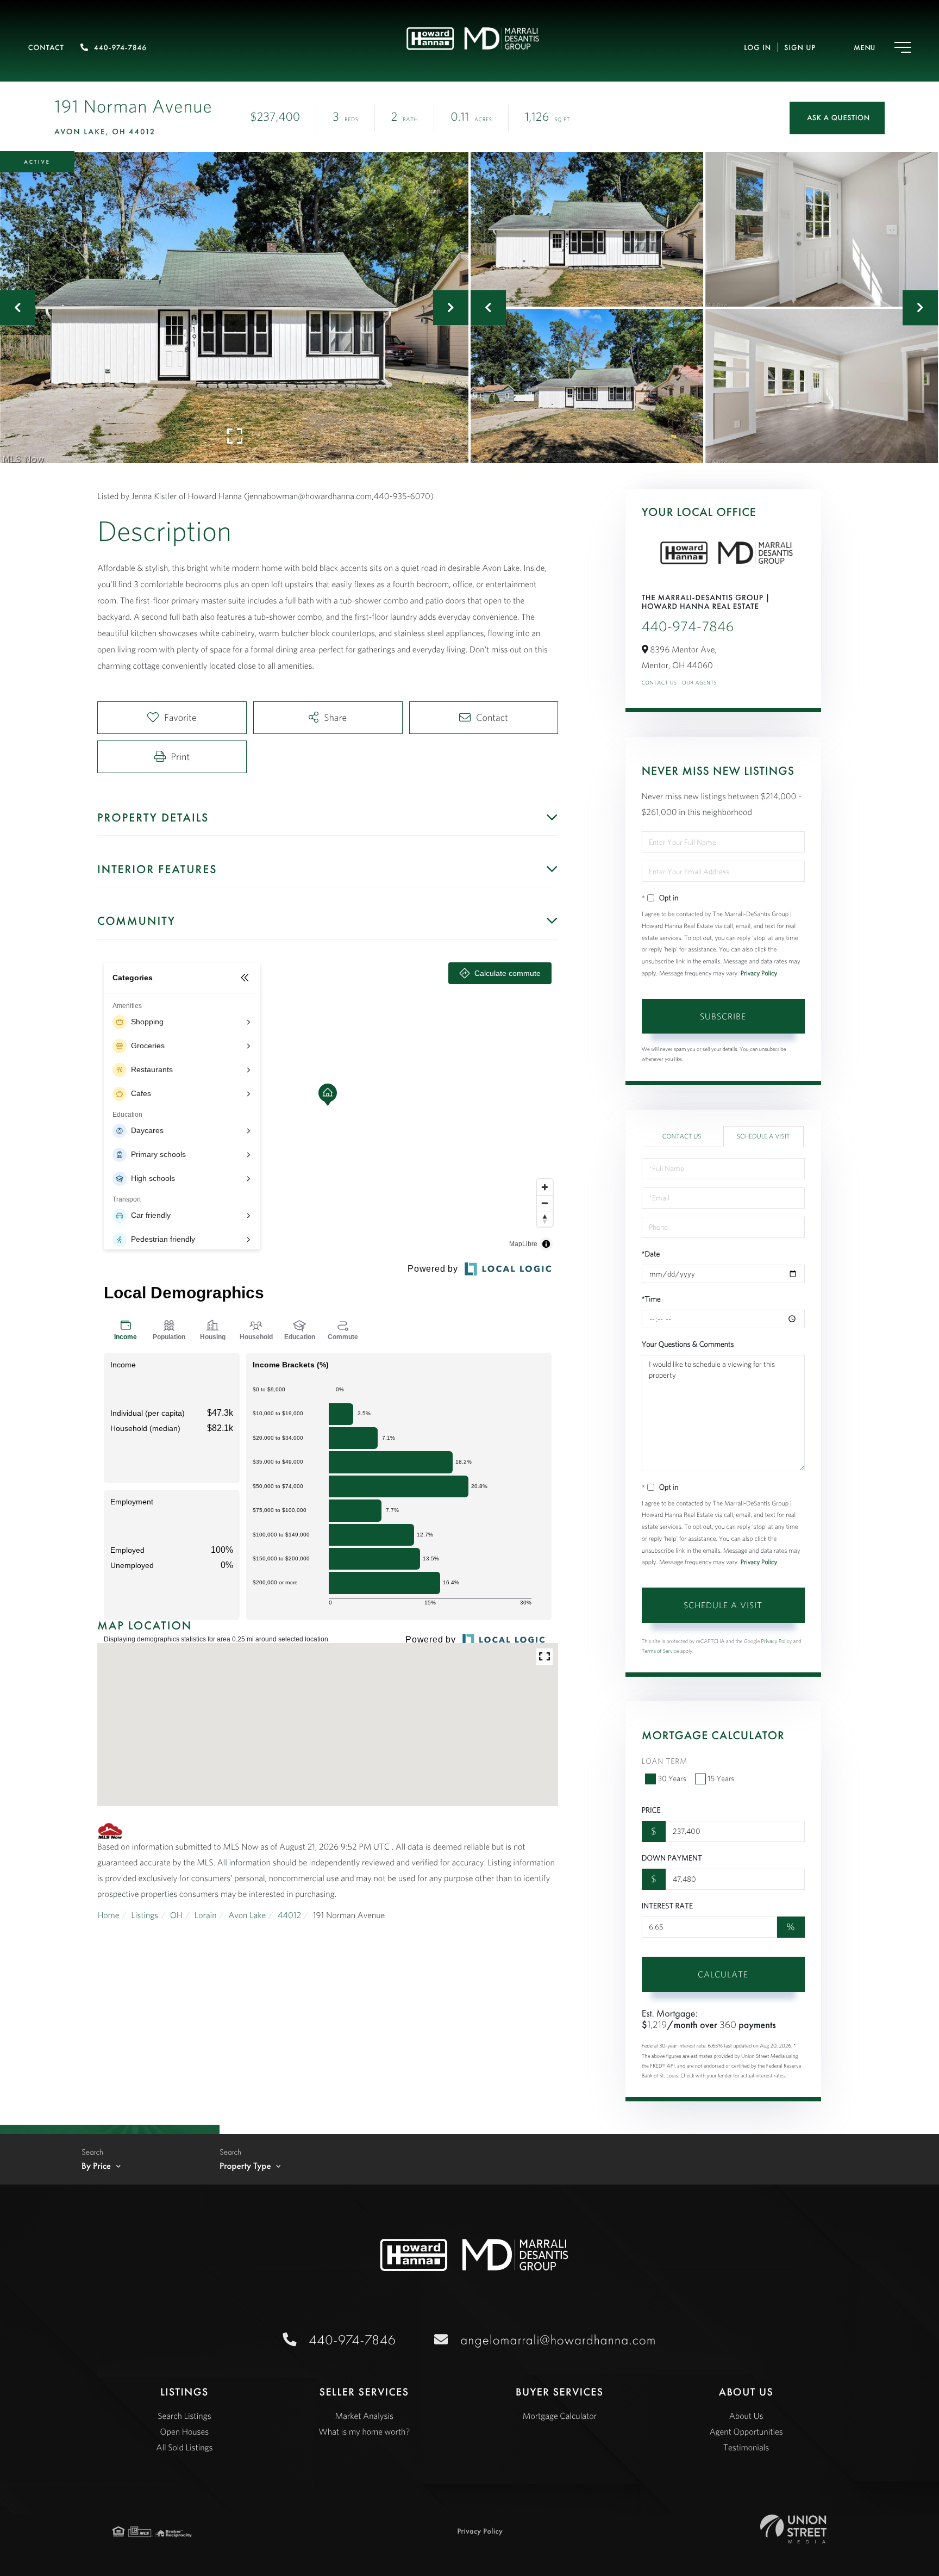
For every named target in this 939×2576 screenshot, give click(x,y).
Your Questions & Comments (688, 1344)
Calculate (723, 1974)
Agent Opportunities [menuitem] (746, 2432)
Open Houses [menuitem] (185, 2432)
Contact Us (659, 683)
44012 (289, 1915)
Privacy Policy (759, 973)
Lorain (206, 1915)
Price (651, 1810)
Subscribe (723, 1016)
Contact (46, 48)
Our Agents (699, 683)
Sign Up (800, 48)
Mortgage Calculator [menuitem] (560, 2416)
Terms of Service (661, 1651)
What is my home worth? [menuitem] (364, 2432)
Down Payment (672, 1858)
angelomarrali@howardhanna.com (558, 2340)
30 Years (672, 1778)
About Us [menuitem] (746, 2416)
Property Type (245, 2166)
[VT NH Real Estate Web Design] (793, 2529)
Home (108, 1915)
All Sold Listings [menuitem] (184, 2448)
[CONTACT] (837, 118)
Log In (758, 48)
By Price (96, 2166)
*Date (651, 1254)
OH (176, 1915)
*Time (651, 1299)
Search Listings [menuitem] (184, 2416)
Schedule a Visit (763, 1137)
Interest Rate (667, 1906)
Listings (145, 1915)
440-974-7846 (120, 48)
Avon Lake (247, 1915)
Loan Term (665, 1761)
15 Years (721, 1778)
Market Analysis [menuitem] (364, 2416)
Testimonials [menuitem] (746, 2448)
